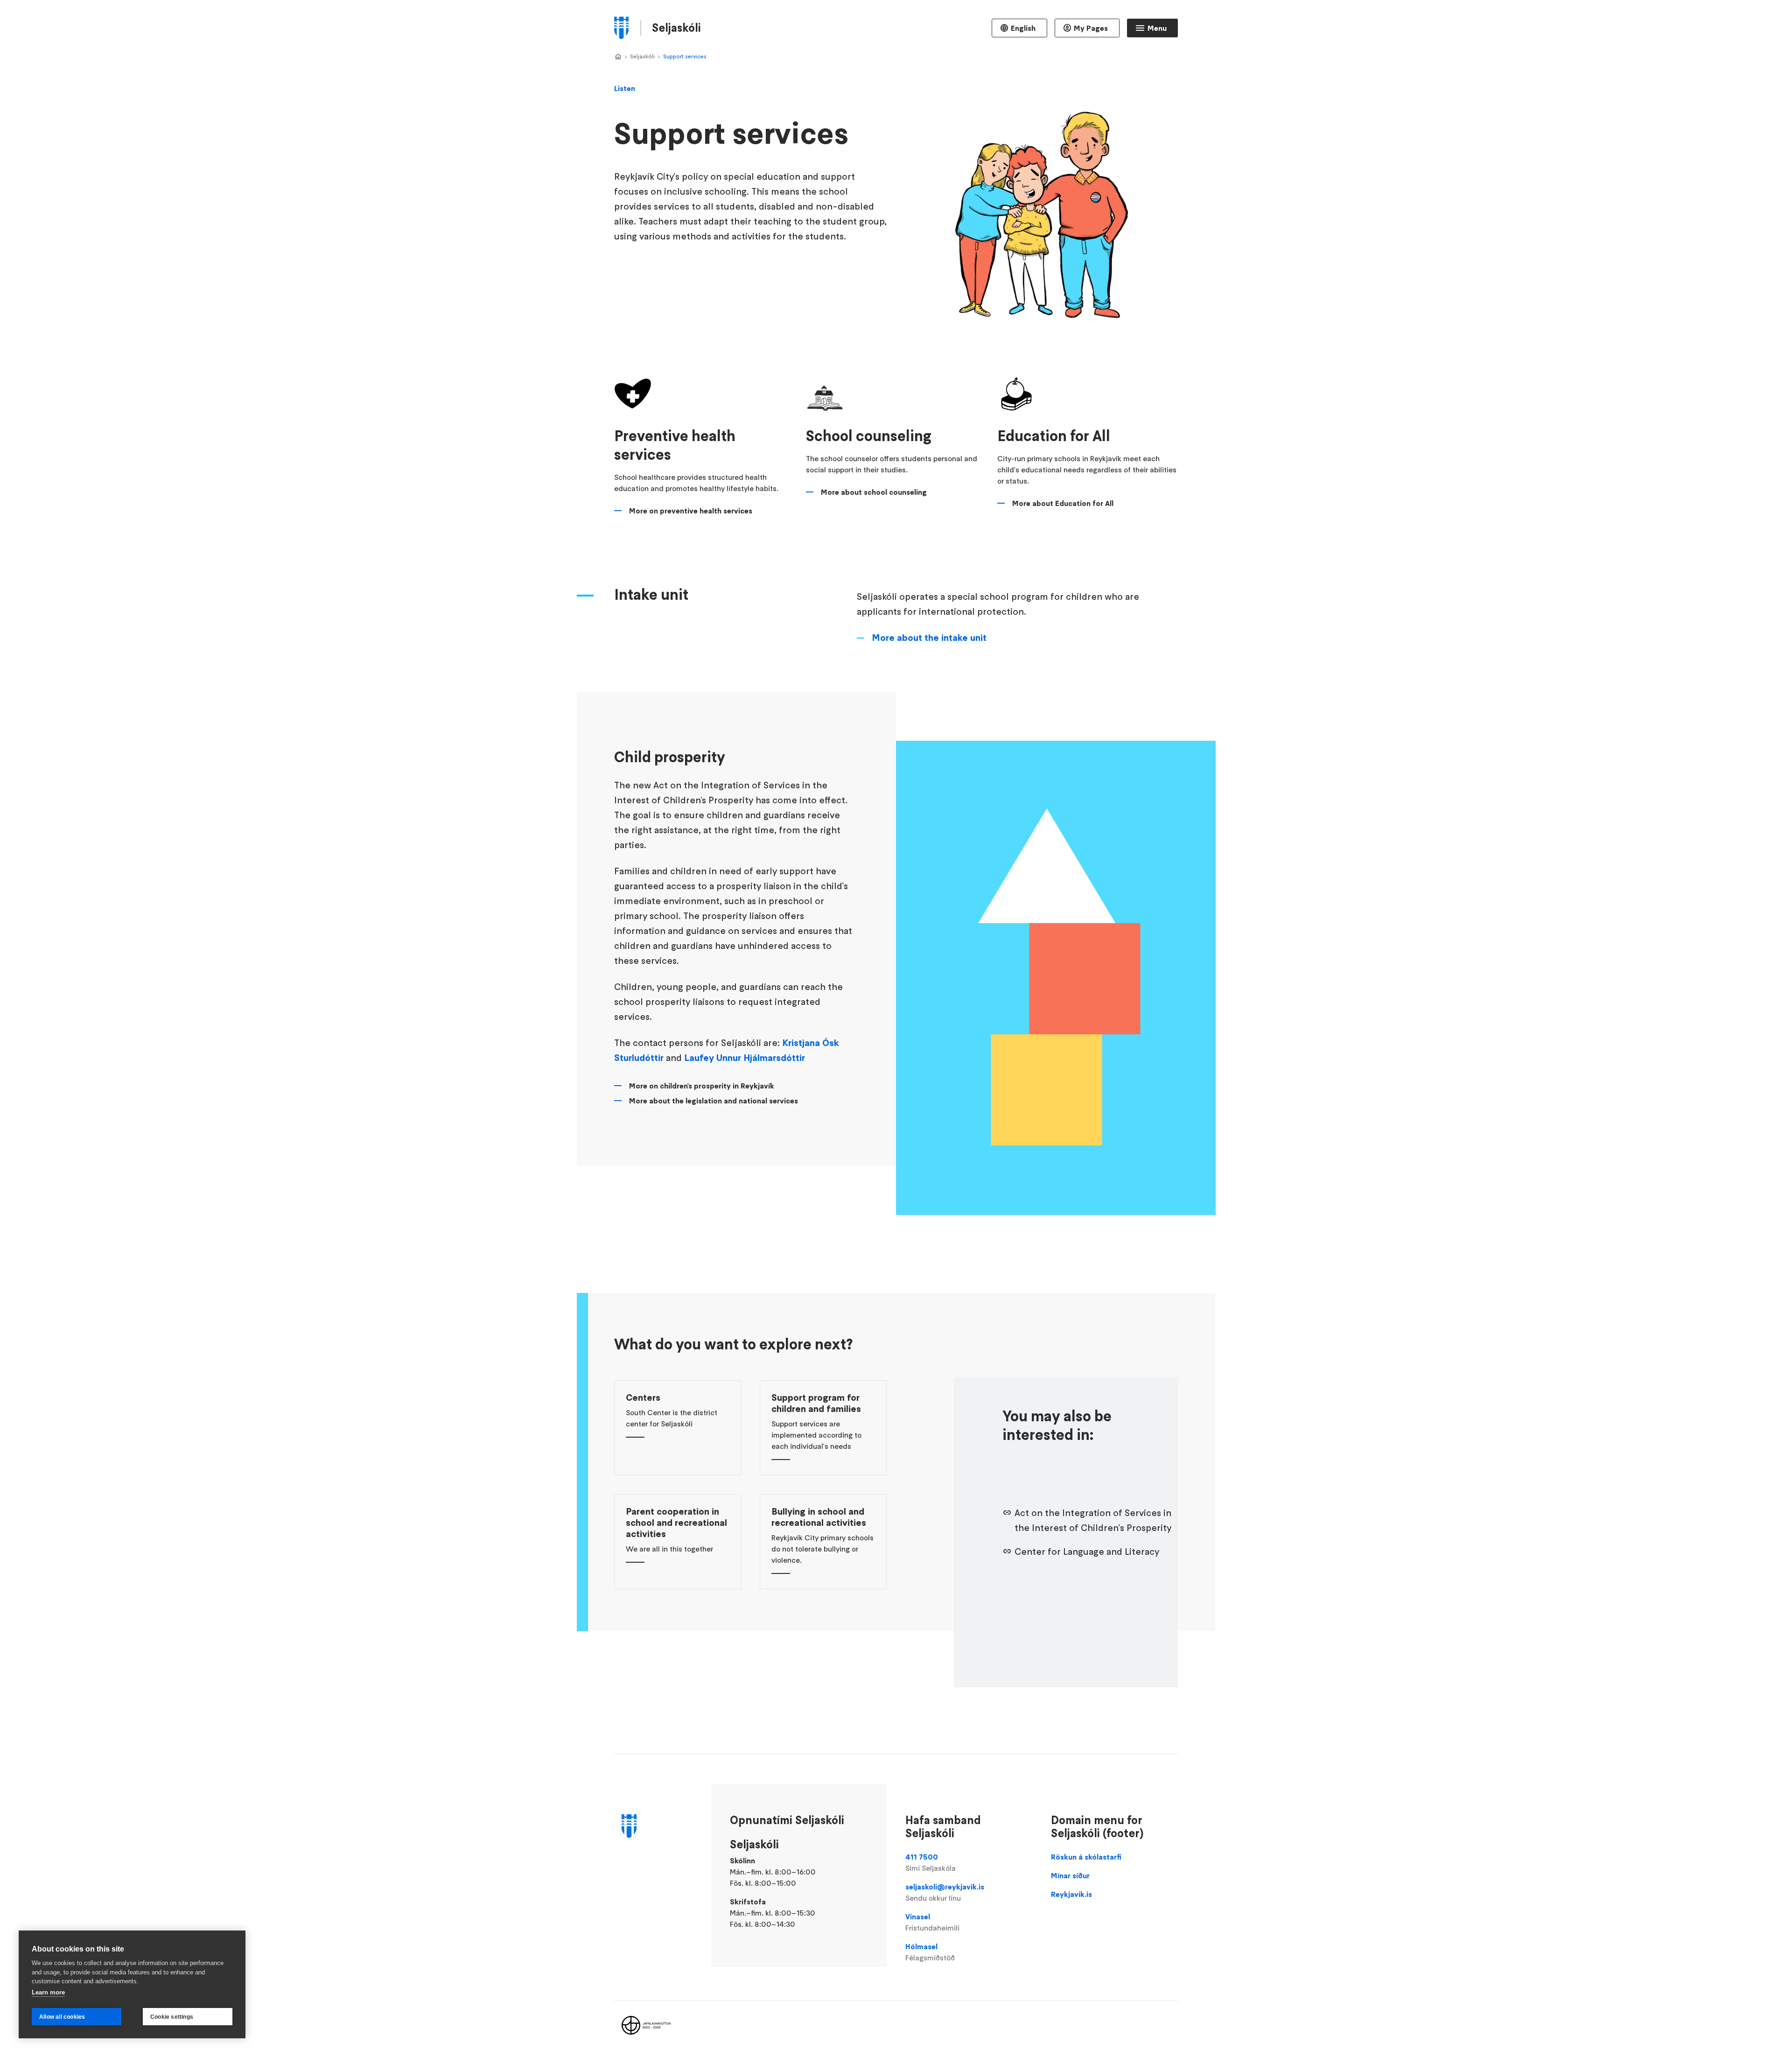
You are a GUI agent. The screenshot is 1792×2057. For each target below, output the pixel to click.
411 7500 (931, 1862)
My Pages (1091, 28)
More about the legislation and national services (714, 1101)
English (1023, 28)
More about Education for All (1063, 503)
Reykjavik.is (1071, 1894)
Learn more (48, 1992)
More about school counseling (874, 492)
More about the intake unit (929, 638)
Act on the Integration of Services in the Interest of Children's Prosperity (1093, 1520)
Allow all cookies (62, 2017)
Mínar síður (1070, 1875)
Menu (1157, 28)
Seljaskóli (642, 56)
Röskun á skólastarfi (1086, 1857)
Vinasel (932, 1922)
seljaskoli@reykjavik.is (945, 1892)
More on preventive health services (691, 511)
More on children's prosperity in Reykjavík (702, 1086)
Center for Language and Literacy (1087, 1552)
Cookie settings (172, 2017)
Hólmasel (930, 1952)
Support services (685, 56)
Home (618, 57)
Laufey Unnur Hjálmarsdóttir (745, 1058)
